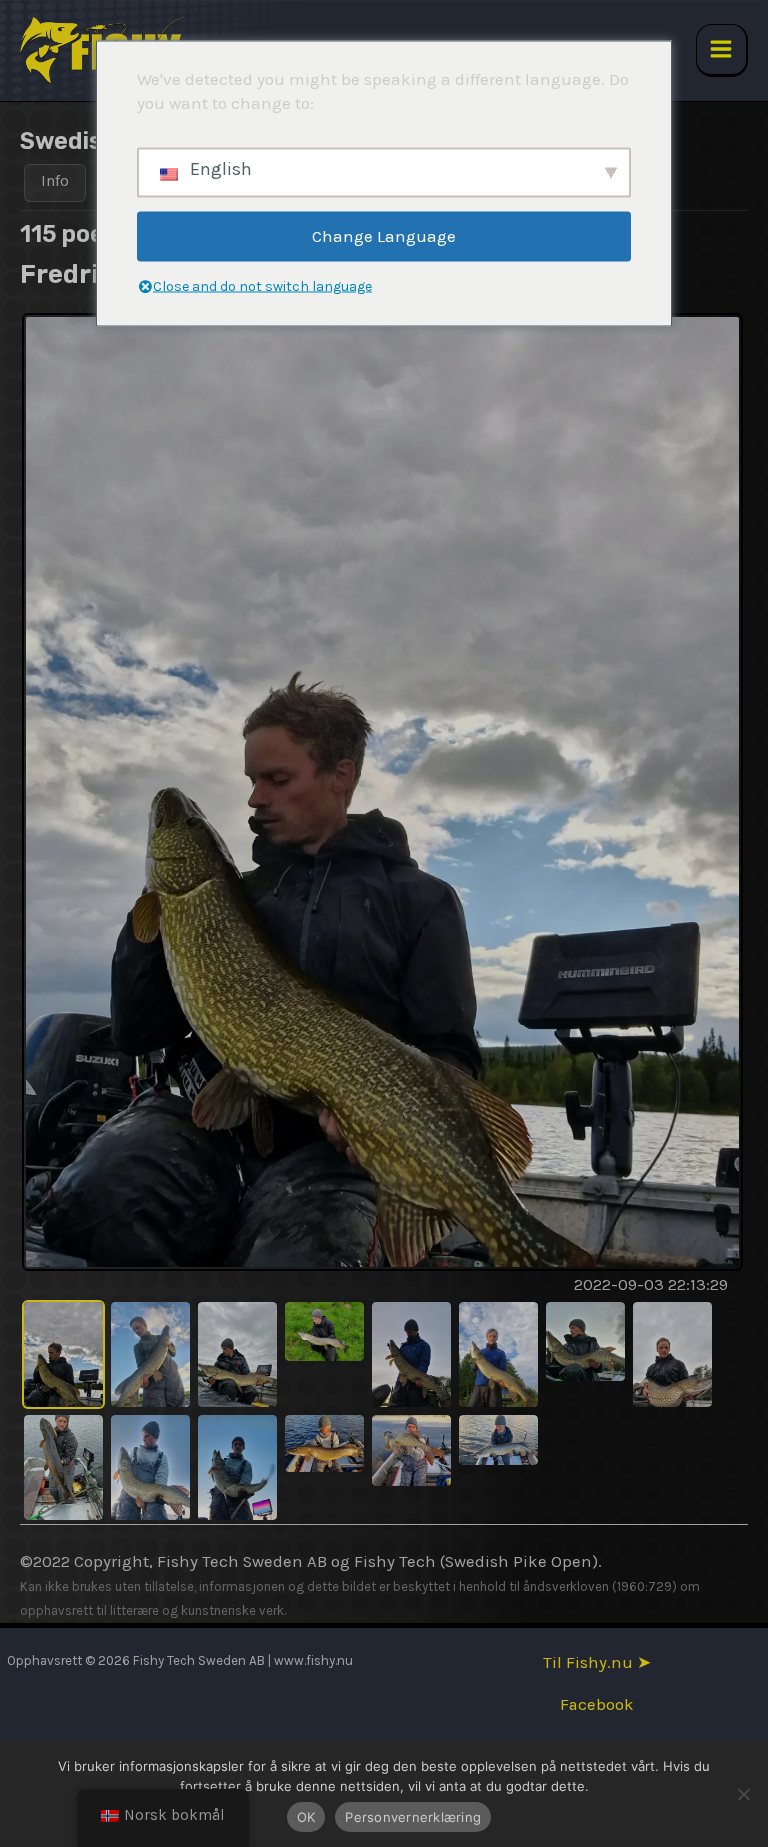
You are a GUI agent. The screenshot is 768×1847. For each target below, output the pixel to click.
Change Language (384, 236)
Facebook (597, 1704)
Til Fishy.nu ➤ (597, 1662)
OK (306, 1817)
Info (55, 180)
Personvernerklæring (413, 1817)
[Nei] (743, 1794)
